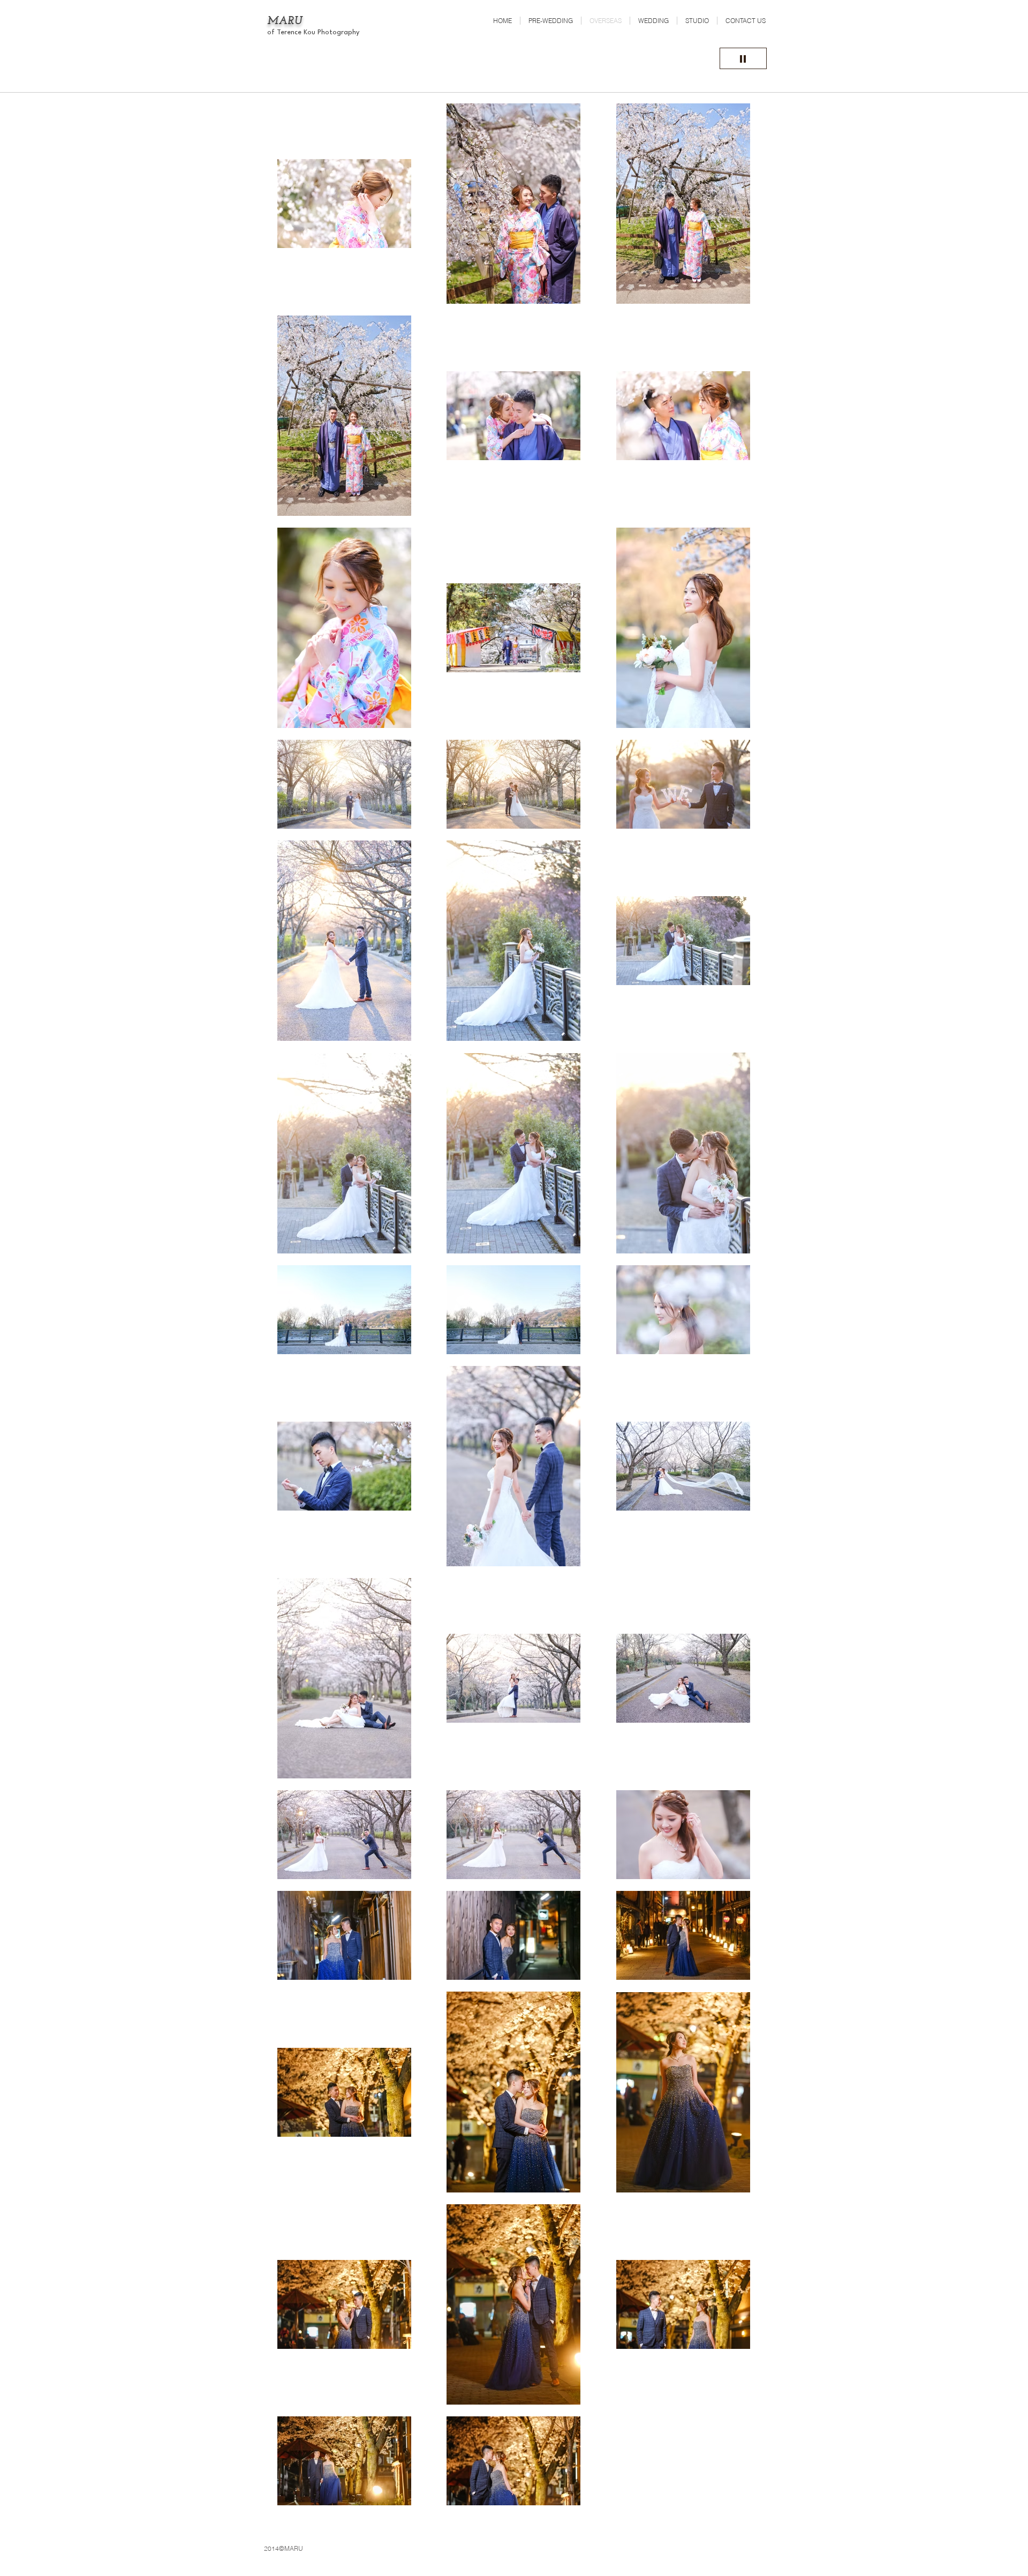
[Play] (743, 58)
